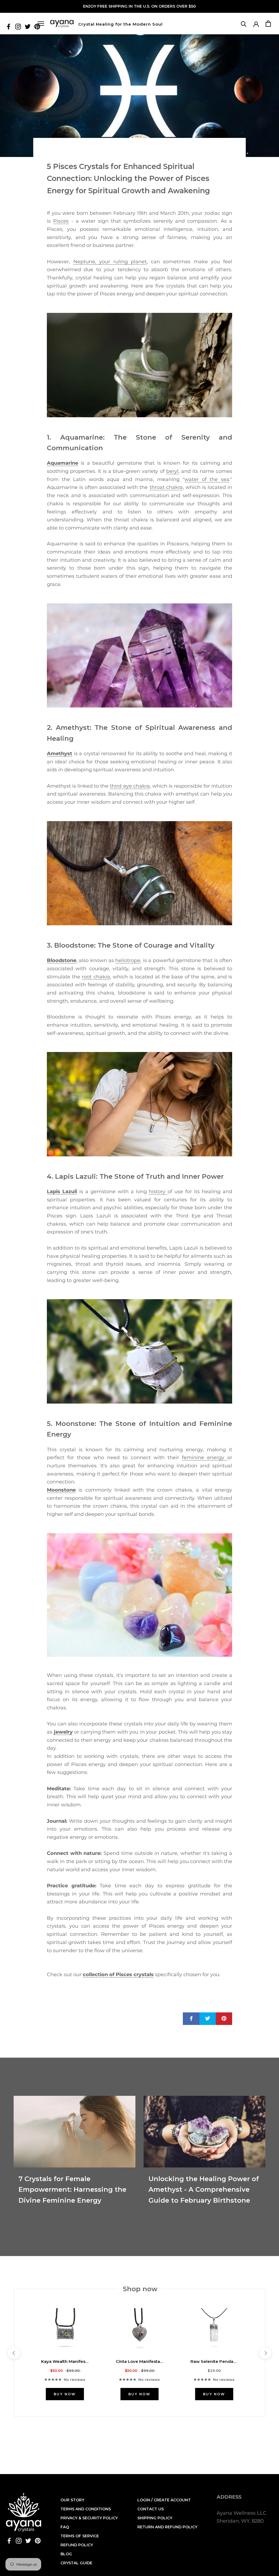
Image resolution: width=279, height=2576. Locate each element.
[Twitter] (28, 26)
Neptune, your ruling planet (110, 262)
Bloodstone (62, 960)
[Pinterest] (38, 2540)
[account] (256, 24)
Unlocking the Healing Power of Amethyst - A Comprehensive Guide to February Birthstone (204, 2190)
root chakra (96, 977)
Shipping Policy (155, 2518)
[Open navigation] (41, 24)
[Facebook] (9, 26)
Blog (66, 2554)
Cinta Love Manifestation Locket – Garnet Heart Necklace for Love (139, 2361)
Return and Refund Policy (167, 2527)
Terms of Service (80, 2536)
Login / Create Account (164, 2500)
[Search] (244, 24)
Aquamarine (63, 463)
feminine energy (205, 1458)
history (158, 1192)
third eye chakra (130, 786)
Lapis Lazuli (62, 1192)
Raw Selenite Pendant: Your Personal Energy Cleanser (214, 2361)
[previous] (14, 2353)
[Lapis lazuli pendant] (139, 1104)
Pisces (61, 221)
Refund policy (77, 2545)
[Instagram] (18, 26)
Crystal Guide (76, 2563)
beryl (172, 471)
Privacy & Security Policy (89, 2518)
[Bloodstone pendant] (139, 873)
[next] (265, 2353)
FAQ (65, 2527)
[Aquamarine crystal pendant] (139, 365)
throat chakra (166, 487)
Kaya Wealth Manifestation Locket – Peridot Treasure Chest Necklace (65, 2361)
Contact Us (151, 2509)
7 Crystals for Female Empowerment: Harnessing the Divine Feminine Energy (72, 2190)
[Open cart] (268, 24)
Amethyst (60, 754)
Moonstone (61, 1490)
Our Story (72, 2500)
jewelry (63, 1732)
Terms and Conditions (86, 2509)
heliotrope (128, 960)
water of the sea (207, 479)
